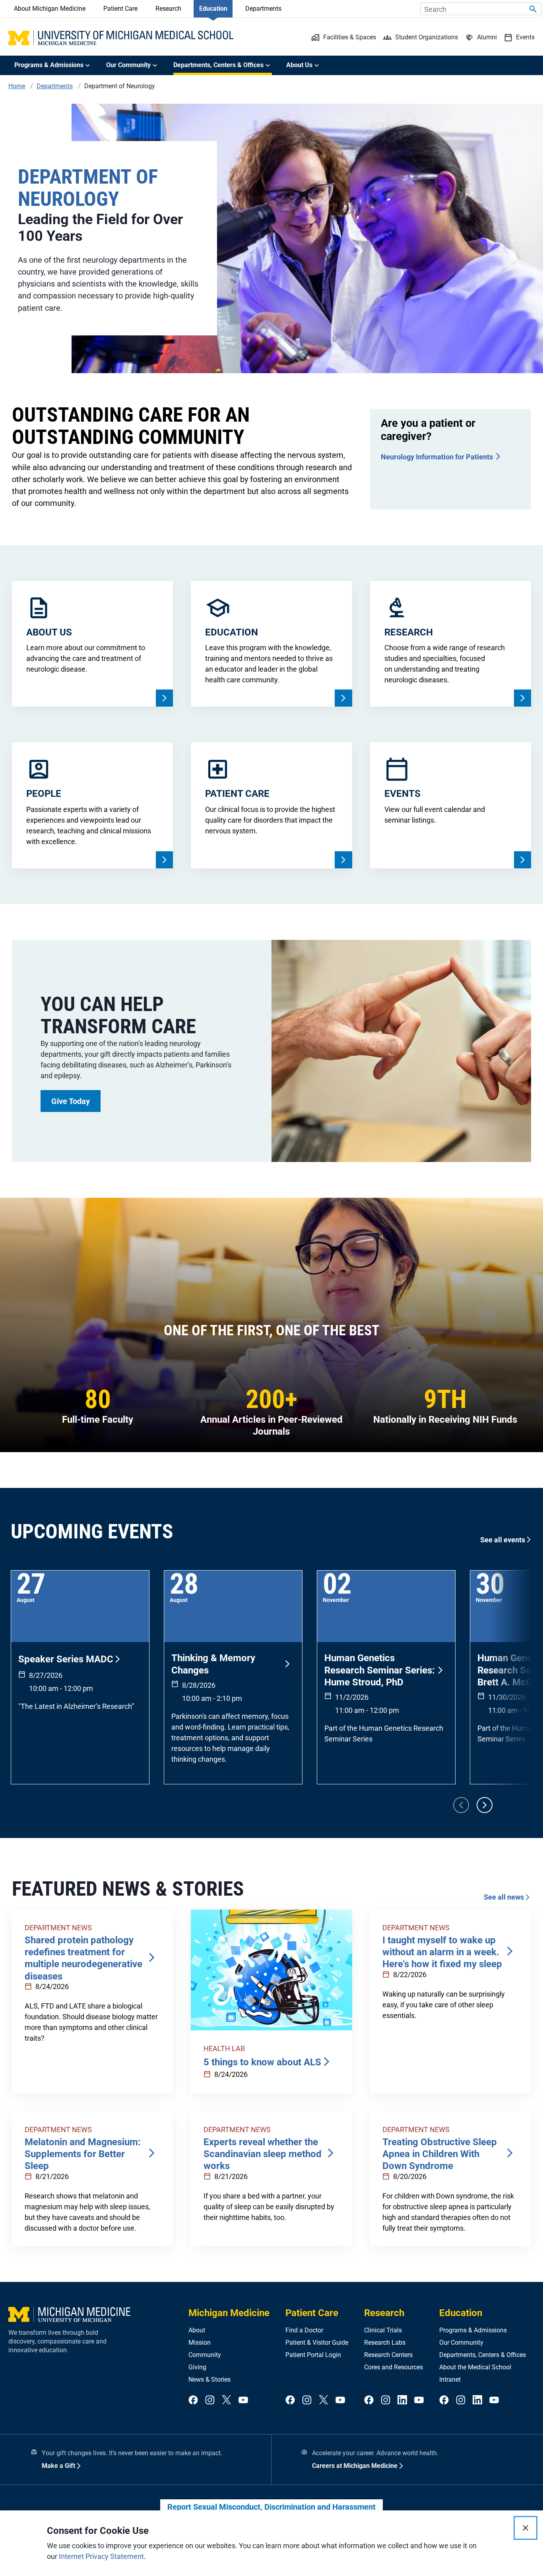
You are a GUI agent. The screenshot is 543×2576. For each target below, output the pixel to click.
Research (168, 9)
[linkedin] (402, 2400)
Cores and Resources (394, 2367)
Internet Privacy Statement (101, 2556)
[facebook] (193, 2400)
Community (205, 2355)
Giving (197, 2367)
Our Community (461, 2343)
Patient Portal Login (313, 2355)
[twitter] (227, 2400)
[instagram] (210, 2400)
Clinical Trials (383, 2330)
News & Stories (209, 2379)
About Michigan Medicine (50, 9)
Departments (263, 9)
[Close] (526, 2528)
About (197, 2330)
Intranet (450, 2379)
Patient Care (120, 9)
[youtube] (243, 2400)
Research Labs (385, 2343)
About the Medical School (475, 2367)
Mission (200, 2343)
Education (213, 9)
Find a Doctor (304, 2330)
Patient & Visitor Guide (317, 2343)
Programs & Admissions (473, 2330)
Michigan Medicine (229, 2313)
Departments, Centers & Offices (483, 2355)
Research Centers (388, 2355)
